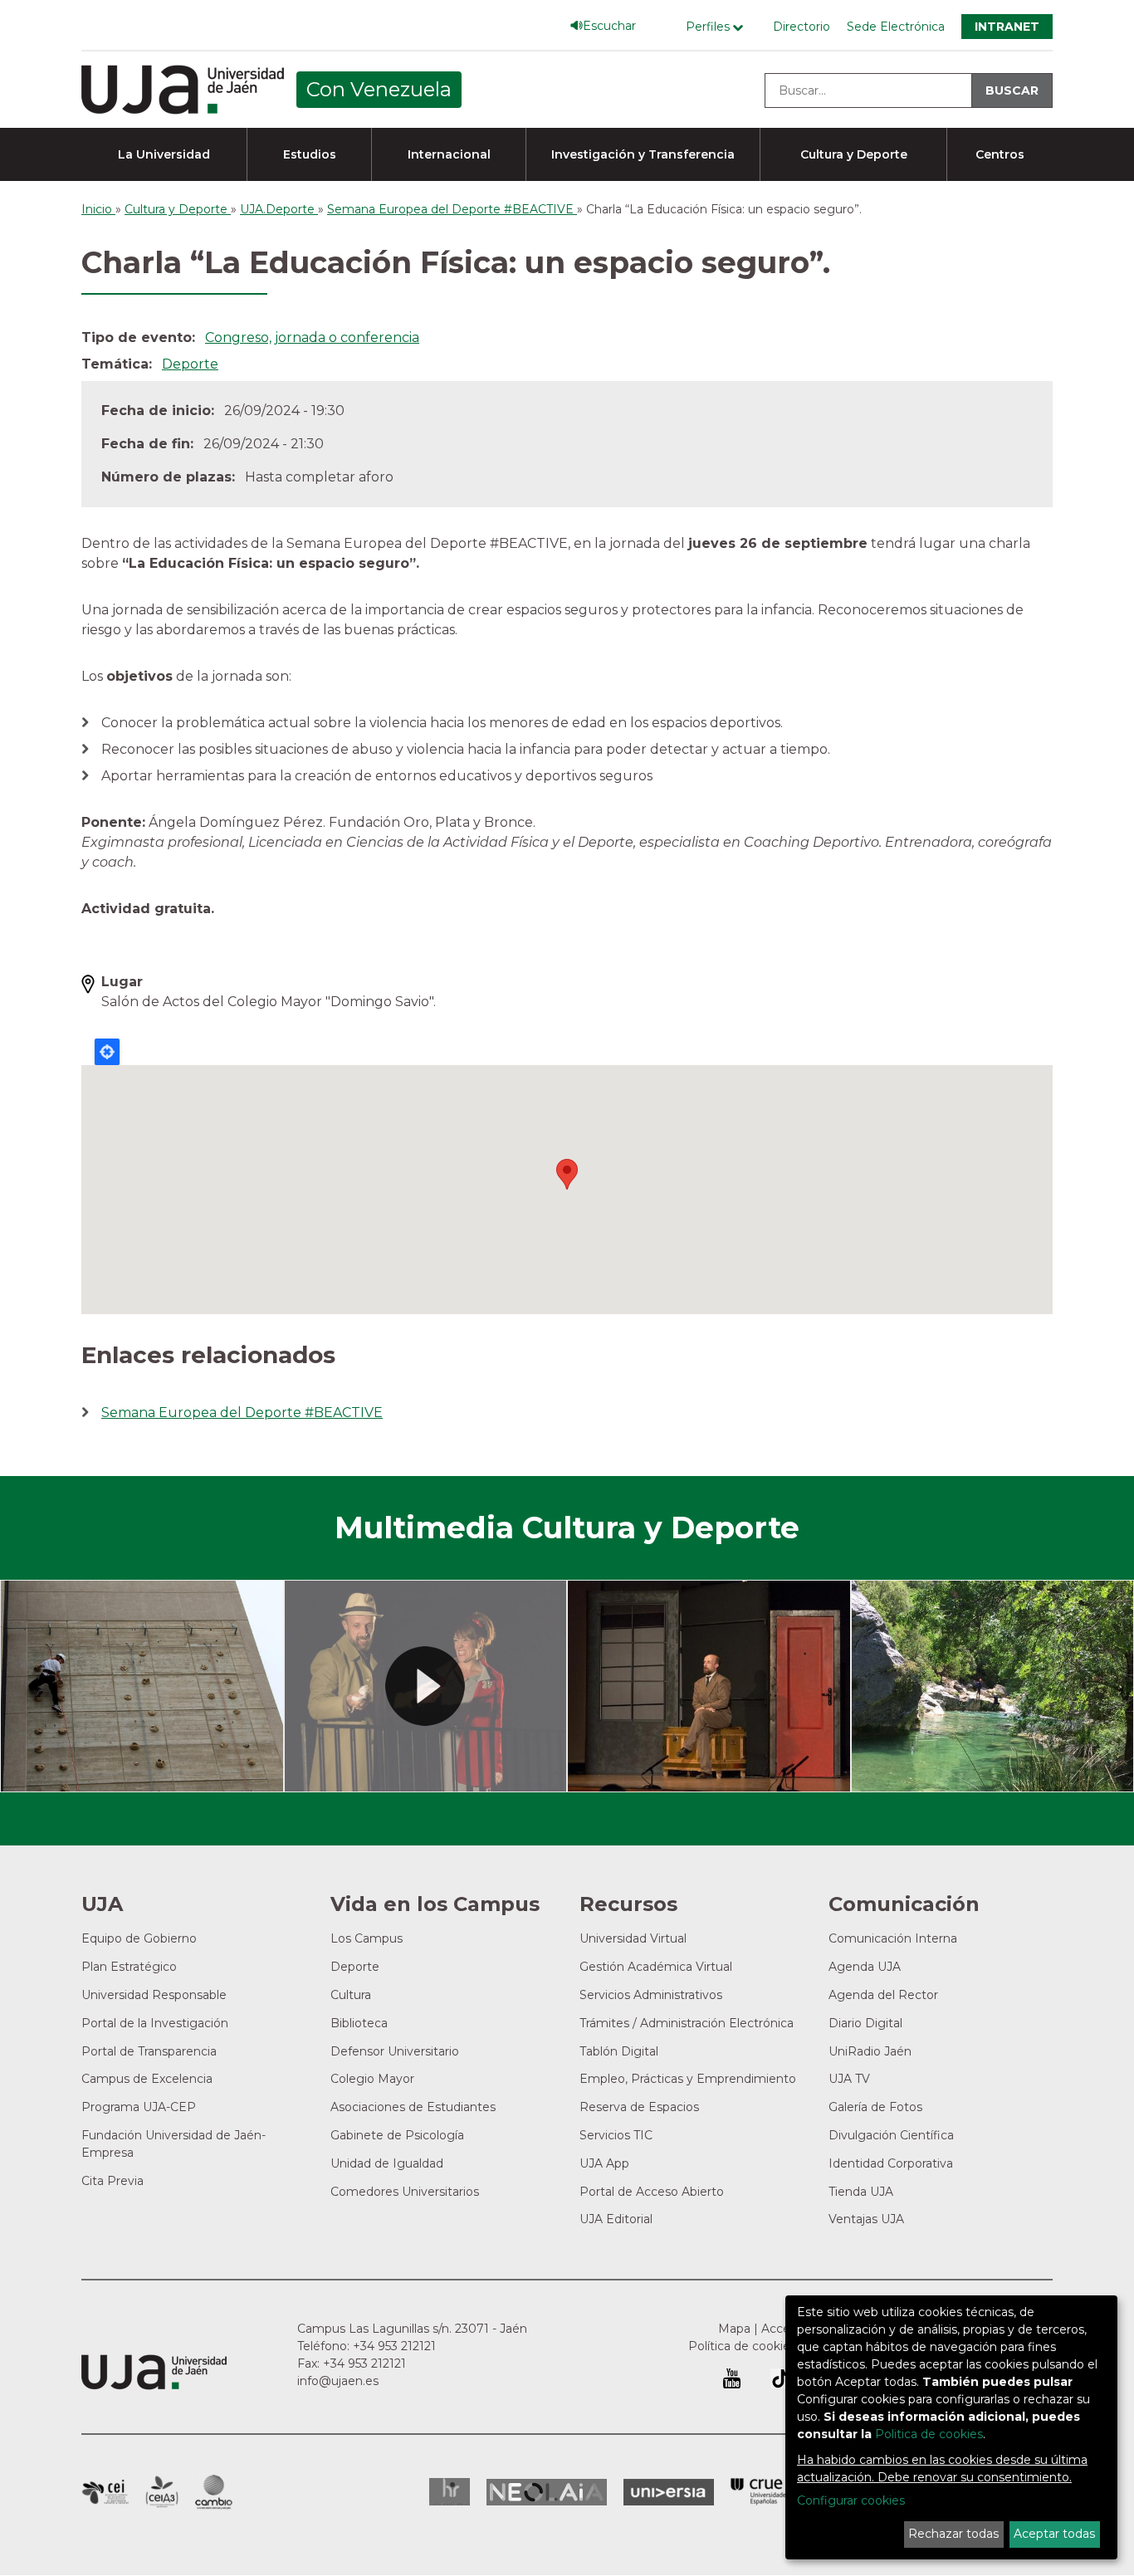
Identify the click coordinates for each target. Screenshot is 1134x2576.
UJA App (604, 2163)
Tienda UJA (861, 2192)
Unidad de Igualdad (387, 2163)
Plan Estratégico (129, 1967)
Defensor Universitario (395, 2051)
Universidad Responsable (154, 1995)
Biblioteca (359, 2023)
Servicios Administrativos (651, 1995)
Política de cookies (742, 2346)
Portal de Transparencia (149, 2051)
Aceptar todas (1054, 2534)
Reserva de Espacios (639, 2107)
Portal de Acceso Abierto (652, 2192)
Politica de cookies (929, 2434)
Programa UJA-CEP (139, 2107)
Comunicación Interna (893, 1938)
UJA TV (849, 2079)
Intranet (1007, 27)
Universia (669, 2492)
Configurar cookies (851, 2500)
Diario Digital (865, 2023)
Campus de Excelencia (147, 2079)
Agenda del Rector (883, 1995)
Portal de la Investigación (155, 2023)
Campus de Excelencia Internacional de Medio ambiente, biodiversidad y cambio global (214, 2492)
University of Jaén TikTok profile (780, 2378)
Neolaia (547, 2492)
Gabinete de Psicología (397, 2135)
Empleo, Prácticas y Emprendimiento (688, 2079)
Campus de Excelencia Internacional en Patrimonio (105, 2492)
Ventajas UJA (866, 2219)
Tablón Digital (619, 2051)
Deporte (190, 364)
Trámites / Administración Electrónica (687, 2023)
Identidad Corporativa (891, 2163)
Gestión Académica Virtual (656, 1967)
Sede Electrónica (896, 27)
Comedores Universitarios (405, 2192)
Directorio (802, 27)
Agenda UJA (865, 1967)
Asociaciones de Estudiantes (413, 2107)
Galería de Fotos (875, 2107)
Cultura (351, 1995)
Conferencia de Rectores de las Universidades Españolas (760, 2492)
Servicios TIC (616, 2135)
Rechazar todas (953, 2534)
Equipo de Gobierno (139, 1938)
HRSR (450, 2492)
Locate (107, 1052)
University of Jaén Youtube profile (732, 2378)
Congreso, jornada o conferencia (312, 337)
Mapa (734, 2329)
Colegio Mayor (372, 2079)
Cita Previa (112, 2181)
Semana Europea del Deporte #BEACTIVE (242, 1413)
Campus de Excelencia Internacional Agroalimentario (162, 2492)
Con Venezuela (379, 89)
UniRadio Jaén (870, 2051)
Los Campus (367, 1938)
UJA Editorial (616, 2219)
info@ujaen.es (338, 2381)
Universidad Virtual (633, 1938)
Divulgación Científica (891, 2135)
